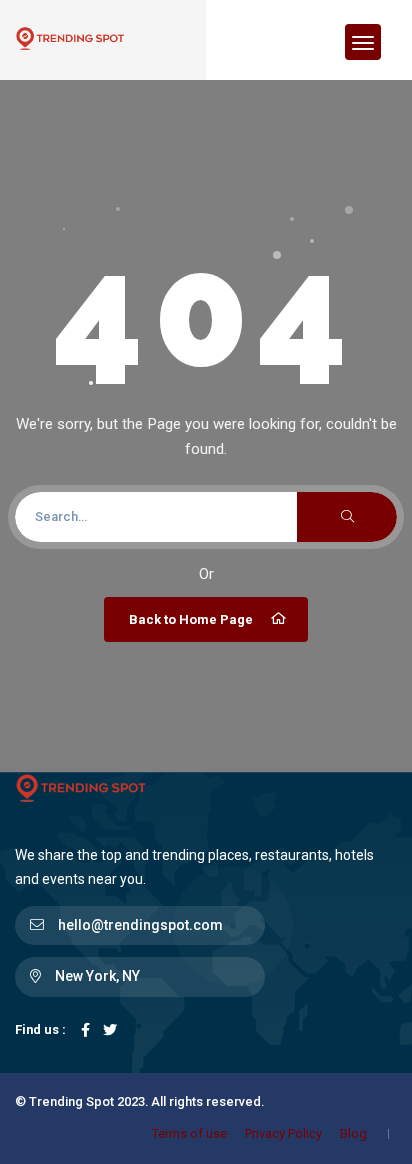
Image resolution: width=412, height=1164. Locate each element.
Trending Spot (71, 1101)
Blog (353, 1133)
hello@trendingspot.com (140, 925)
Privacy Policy (283, 1133)
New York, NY (97, 976)
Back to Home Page (191, 619)
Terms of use (189, 1133)
